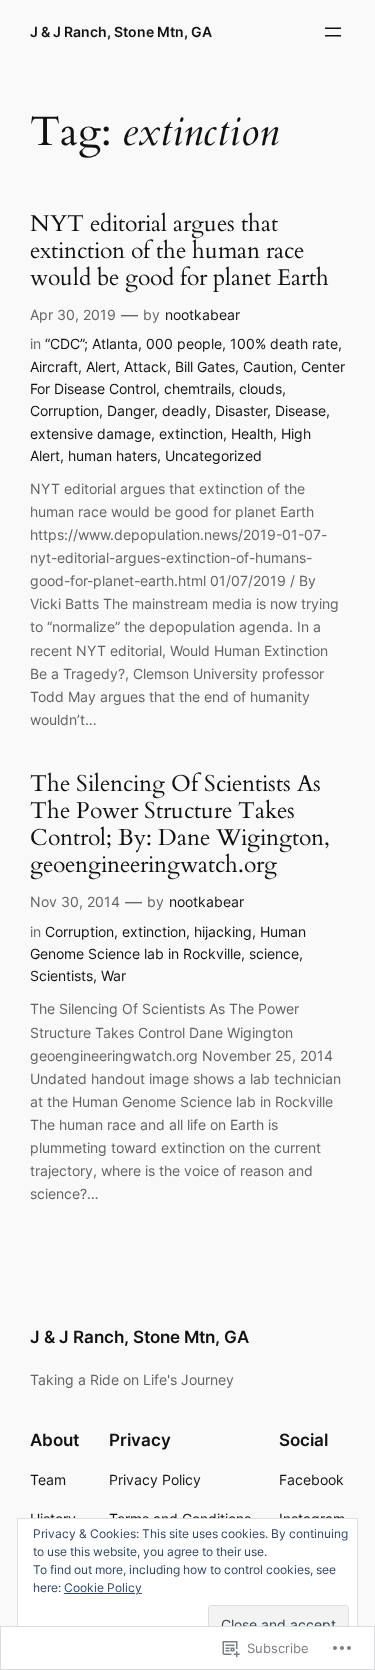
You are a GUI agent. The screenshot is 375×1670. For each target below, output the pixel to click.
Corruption (64, 410)
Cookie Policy (103, 1587)
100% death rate (284, 343)
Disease (300, 410)
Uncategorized (213, 455)
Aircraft (54, 366)
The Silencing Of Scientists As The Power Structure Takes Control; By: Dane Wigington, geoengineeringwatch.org (180, 825)
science (274, 953)
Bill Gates (205, 366)
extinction (191, 433)
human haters (112, 455)
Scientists (61, 975)
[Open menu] (333, 32)
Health (252, 433)
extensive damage (90, 433)
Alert (101, 366)
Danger (130, 410)
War (113, 975)
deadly (184, 410)
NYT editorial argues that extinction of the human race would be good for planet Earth (179, 252)
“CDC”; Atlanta (91, 343)
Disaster (241, 410)
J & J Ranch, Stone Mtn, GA (121, 31)
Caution (268, 366)
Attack (145, 366)
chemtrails (197, 388)
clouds (260, 388)
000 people (184, 343)
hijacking (223, 931)
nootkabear (202, 314)
